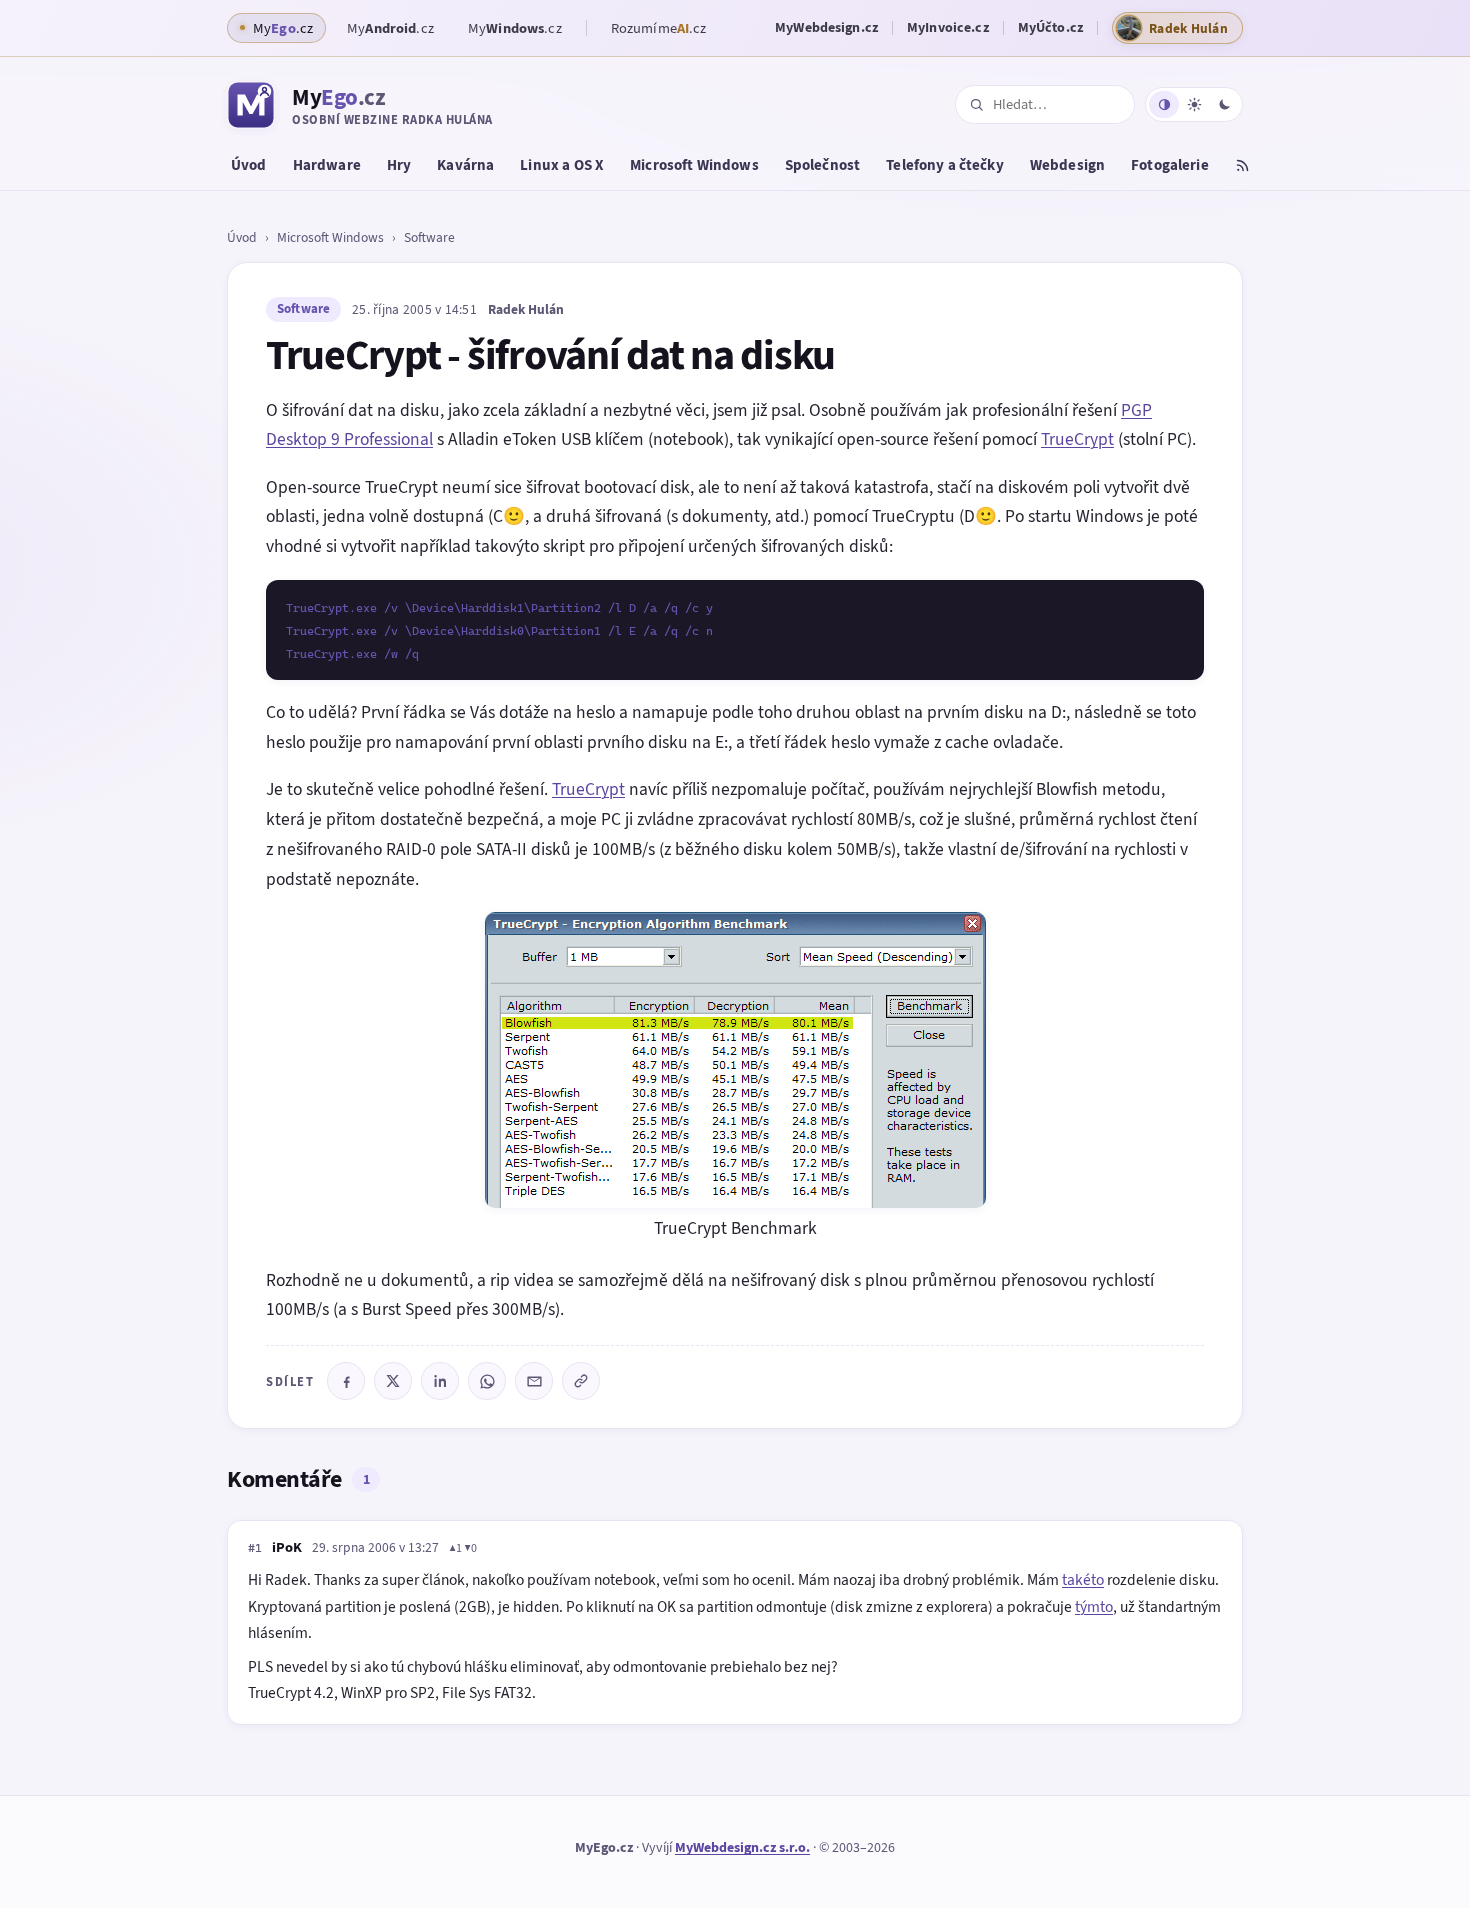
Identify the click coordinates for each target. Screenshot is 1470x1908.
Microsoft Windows (694, 165)
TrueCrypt (1077, 439)
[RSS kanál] (1242, 168)
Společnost (823, 165)
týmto (1094, 1606)
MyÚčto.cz (1050, 27)
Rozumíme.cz (659, 28)
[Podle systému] (1164, 104)
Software (429, 237)
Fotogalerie (1170, 165)
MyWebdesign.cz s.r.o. (742, 1847)
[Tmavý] (1224, 104)
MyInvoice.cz (948, 27)
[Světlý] (1194, 104)
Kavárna (465, 165)
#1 (255, 1548)
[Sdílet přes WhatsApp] (487, 1381)
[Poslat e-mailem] (534, 1381)
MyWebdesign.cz (826, 27)
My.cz (390, 28)
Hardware (327, 165)
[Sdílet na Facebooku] (346, 1381)
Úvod (249, 165)
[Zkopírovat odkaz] (581, 1381)
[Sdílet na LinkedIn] (440, 1381)
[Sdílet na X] (393, 1381)
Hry (399, 165)
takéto (1083, 1579)
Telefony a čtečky (945, 165)
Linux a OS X (562, 165)
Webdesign (1067, 165)
